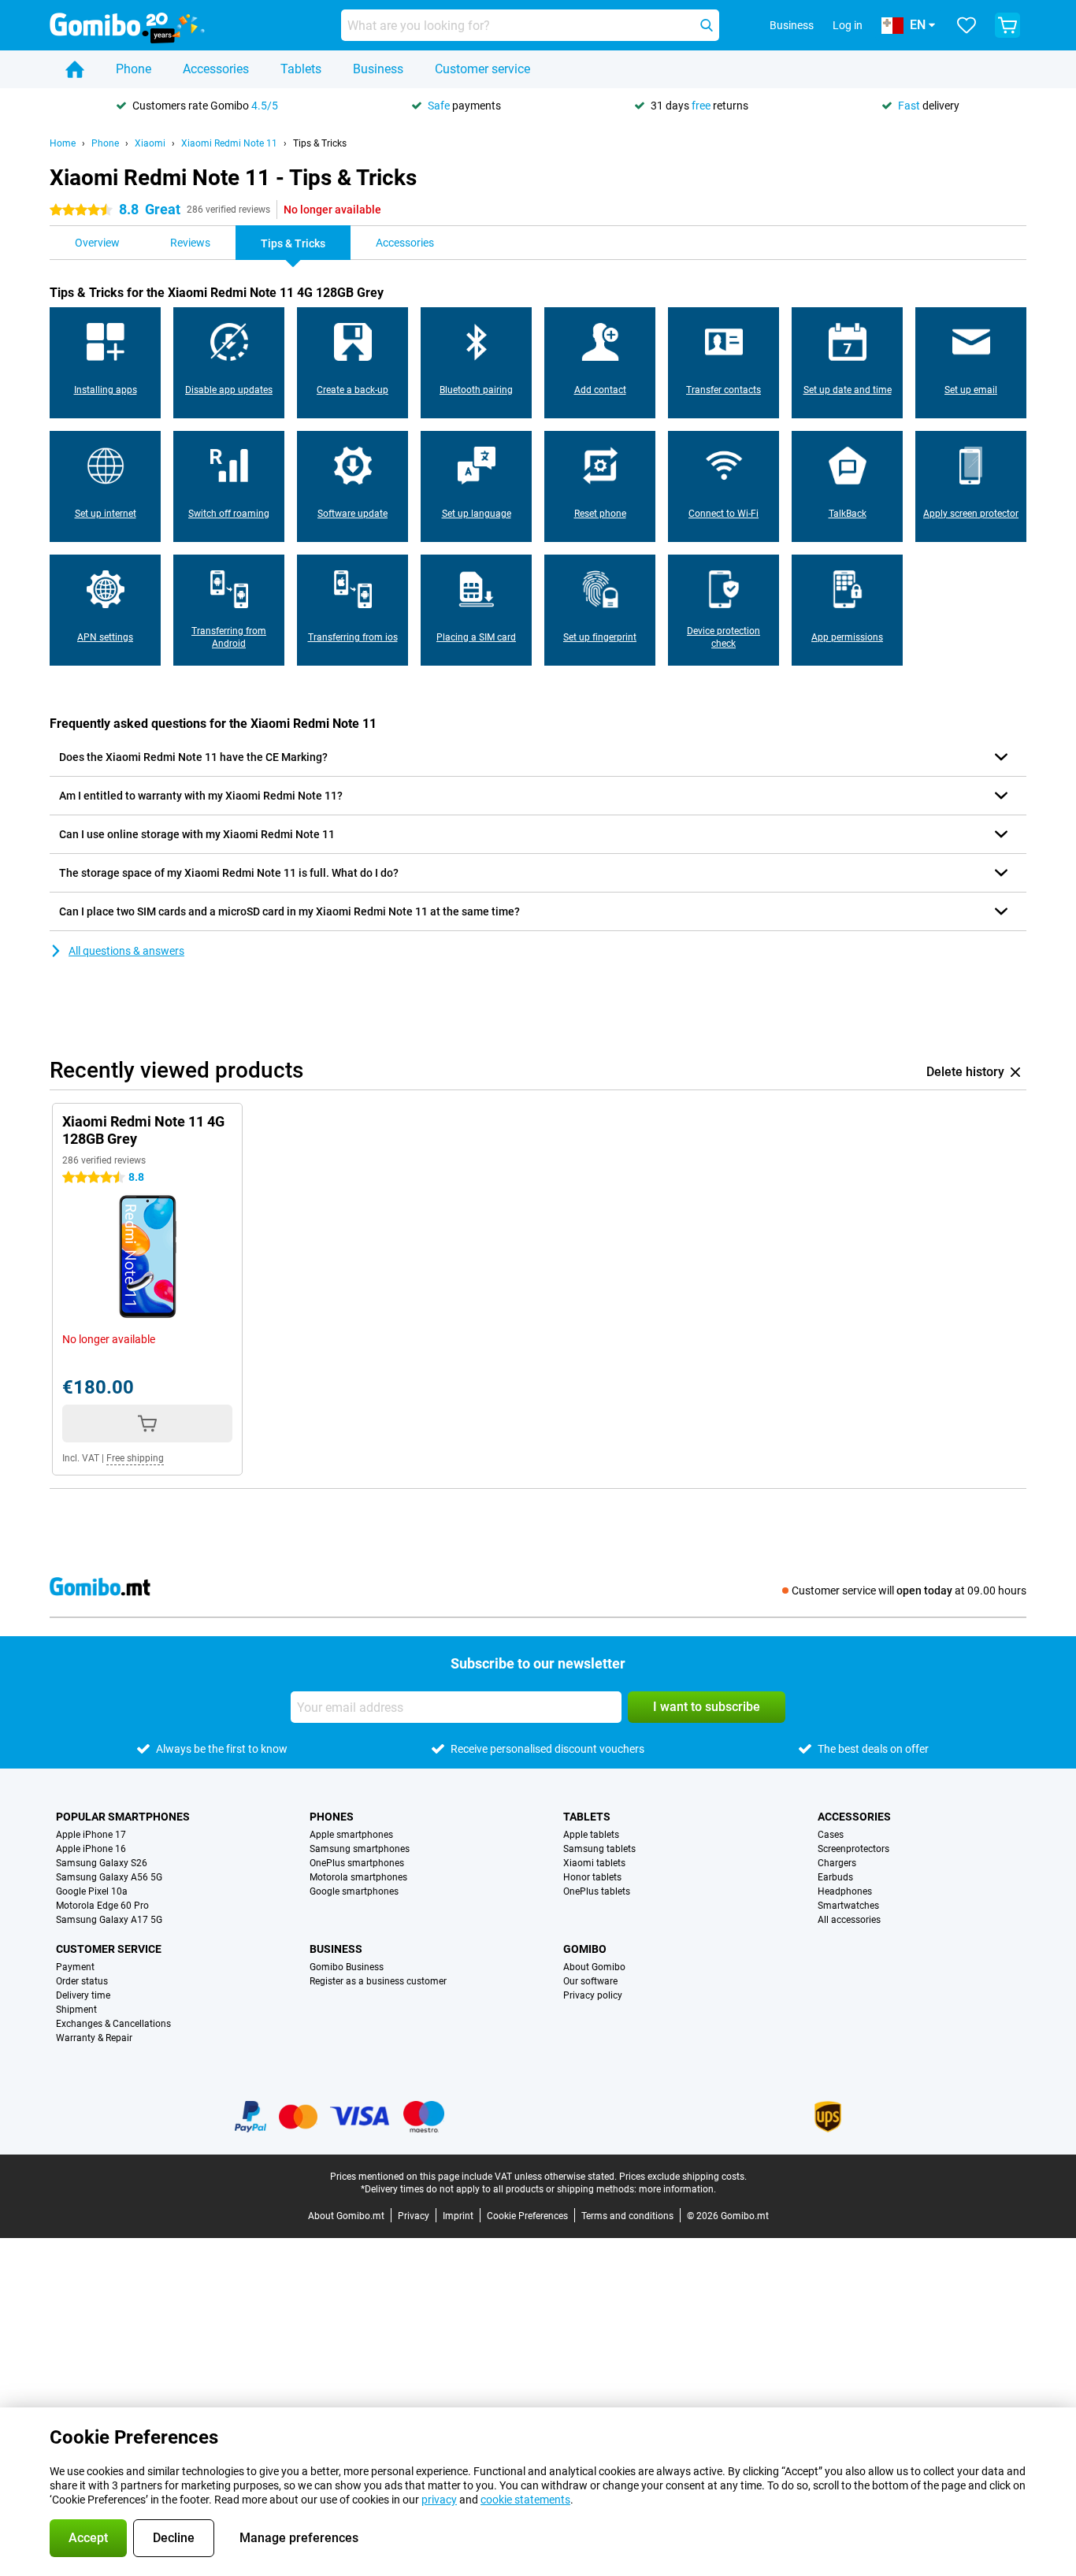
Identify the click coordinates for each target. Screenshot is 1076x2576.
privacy (439, 2500)
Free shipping (135, 1458)
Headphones (845, 1891)
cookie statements (525, 2500)
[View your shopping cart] (1007, 25)
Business (378, 69)
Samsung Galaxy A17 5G (109, 1920)
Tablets (301, 69)
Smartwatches (848, 1906)
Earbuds (835, 1877)
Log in (848, 25)
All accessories (849, 1920)
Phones (332, 1817)
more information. (677, 2189)
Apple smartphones (351, 1835)
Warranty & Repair (94, 2038)
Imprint (458, 2216)
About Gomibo (594, 1967)
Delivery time (83, 1995)
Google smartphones (354, 1891)
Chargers (837, 1863)
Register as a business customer (378, 1981)
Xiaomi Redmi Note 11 (229, 143)
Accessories (216, 69)
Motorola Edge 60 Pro (102, 1906)
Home (63, 143)
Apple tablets (591, 1835)
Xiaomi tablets (594, 1863)
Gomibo (585, 1949)
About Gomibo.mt (346, 2216)
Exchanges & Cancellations (113, 2024)
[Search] (707, 25)
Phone (134, 69)
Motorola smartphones (358, 1877)
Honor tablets (592, 1877)
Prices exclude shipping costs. (683, 2177)
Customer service (482, 69)
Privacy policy (593, 1995)
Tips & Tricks (320, 143)
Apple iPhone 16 (91, 1849)
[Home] (75, 69)
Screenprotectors (853, 1849)
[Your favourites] (967, 25)
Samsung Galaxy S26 (102, 1863)
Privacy (414, 2216)
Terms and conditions (627, 2216)
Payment (75, 1967)
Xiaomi (150, 143)
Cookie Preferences (527, 2216)
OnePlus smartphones (357, 1863)
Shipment (76, 2010)
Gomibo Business (347, 1967)
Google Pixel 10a (92, 1891)
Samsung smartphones (360, 1849)
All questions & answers (126, 951)
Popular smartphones (123, 1817)
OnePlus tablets (597, 1891)
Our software (590, 1981)
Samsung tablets (599, 1849)
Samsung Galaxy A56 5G (109, 1877)
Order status (82, 1981)
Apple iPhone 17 (91, 1835)
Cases (831, 1835)
